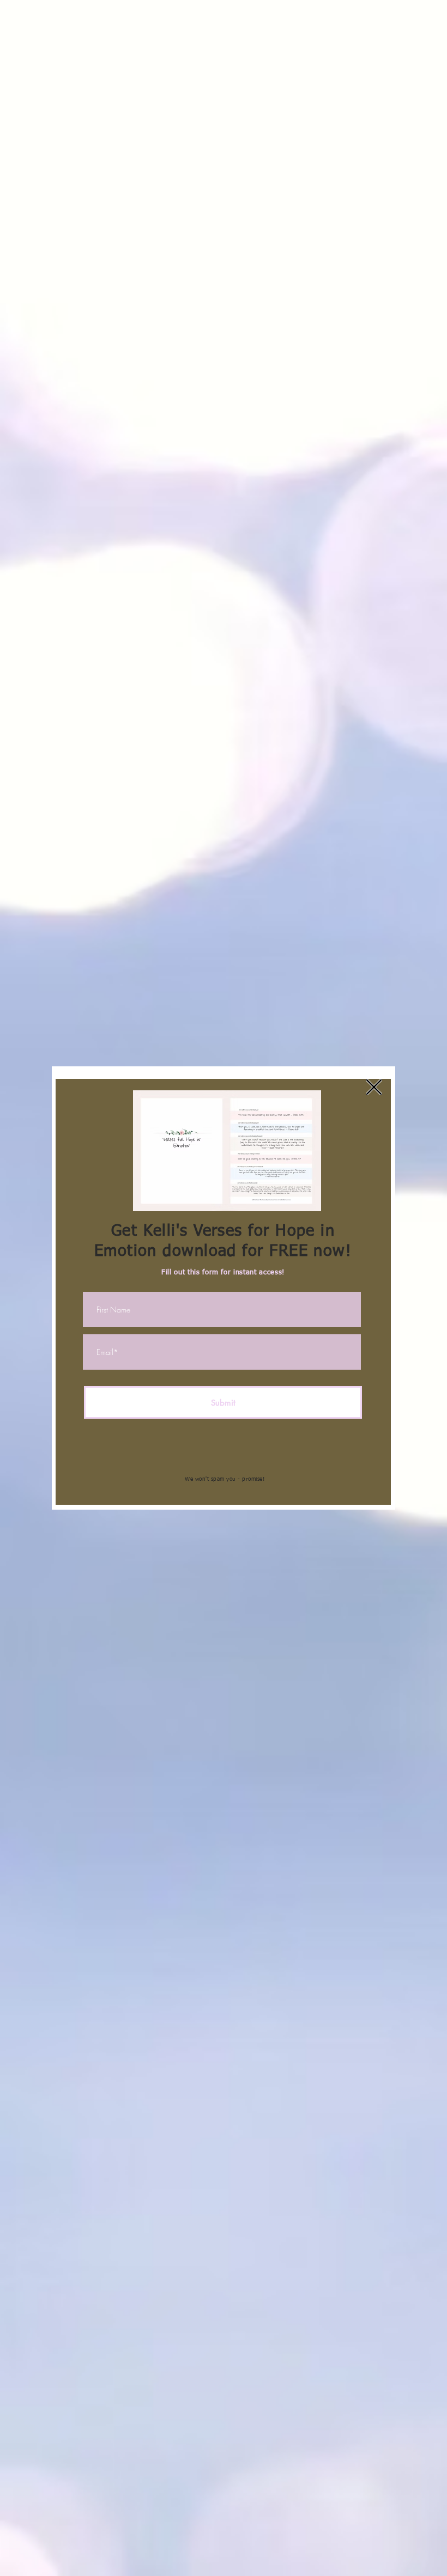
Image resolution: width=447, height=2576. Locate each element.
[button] (374, 1087)
